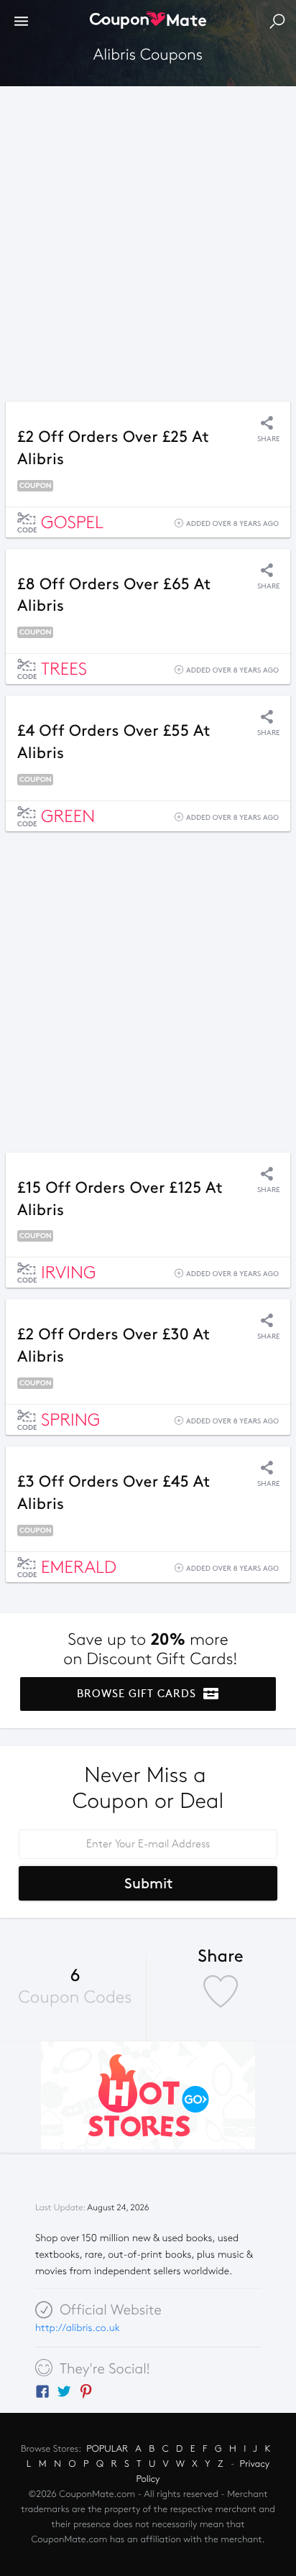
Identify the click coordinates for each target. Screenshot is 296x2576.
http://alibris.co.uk (78, 2328)
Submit (148, 1883)
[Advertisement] (148, 240)
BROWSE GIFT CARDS (138, 1694)
